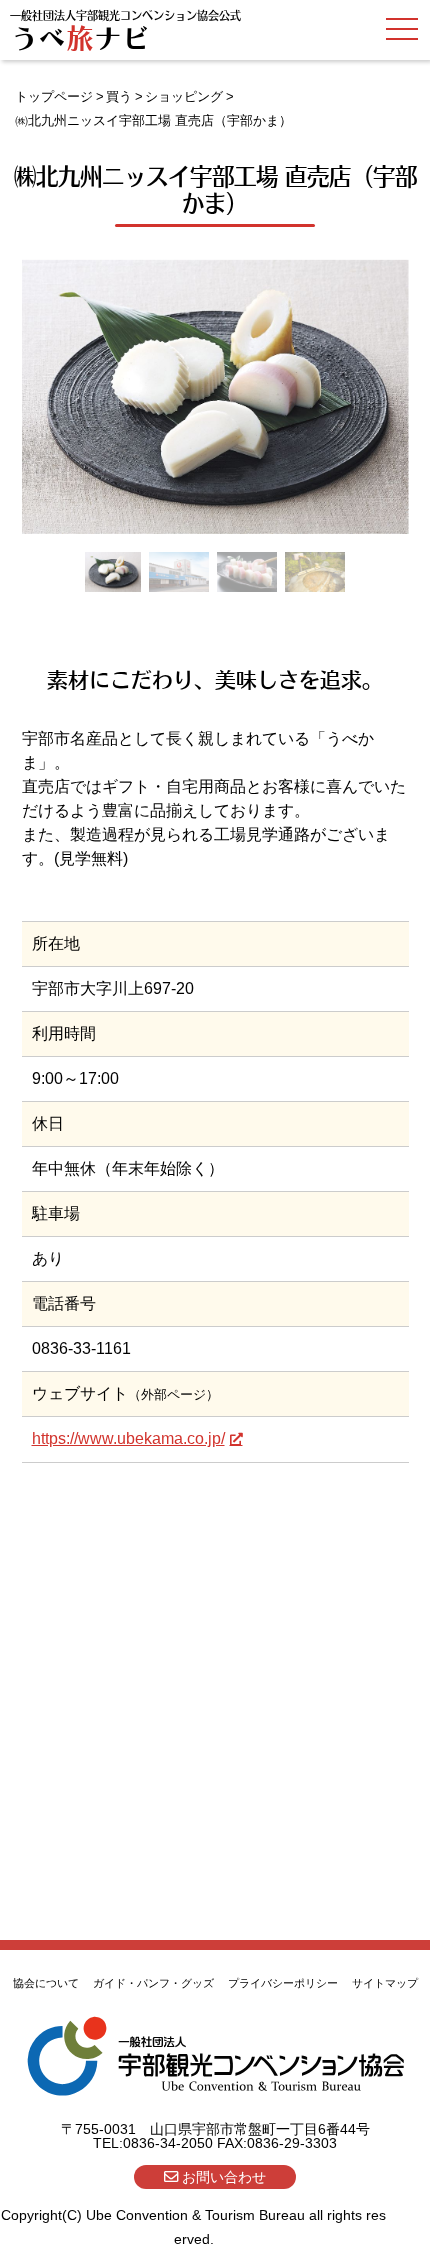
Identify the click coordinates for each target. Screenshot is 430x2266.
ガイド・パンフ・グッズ (153, 1983)
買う (119, 96)
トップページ (54, 96)
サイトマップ (385, 1983)
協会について (46, 1983)
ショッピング (184, 96)
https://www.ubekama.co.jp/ (128, 1438)
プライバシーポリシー (283, 1983)
